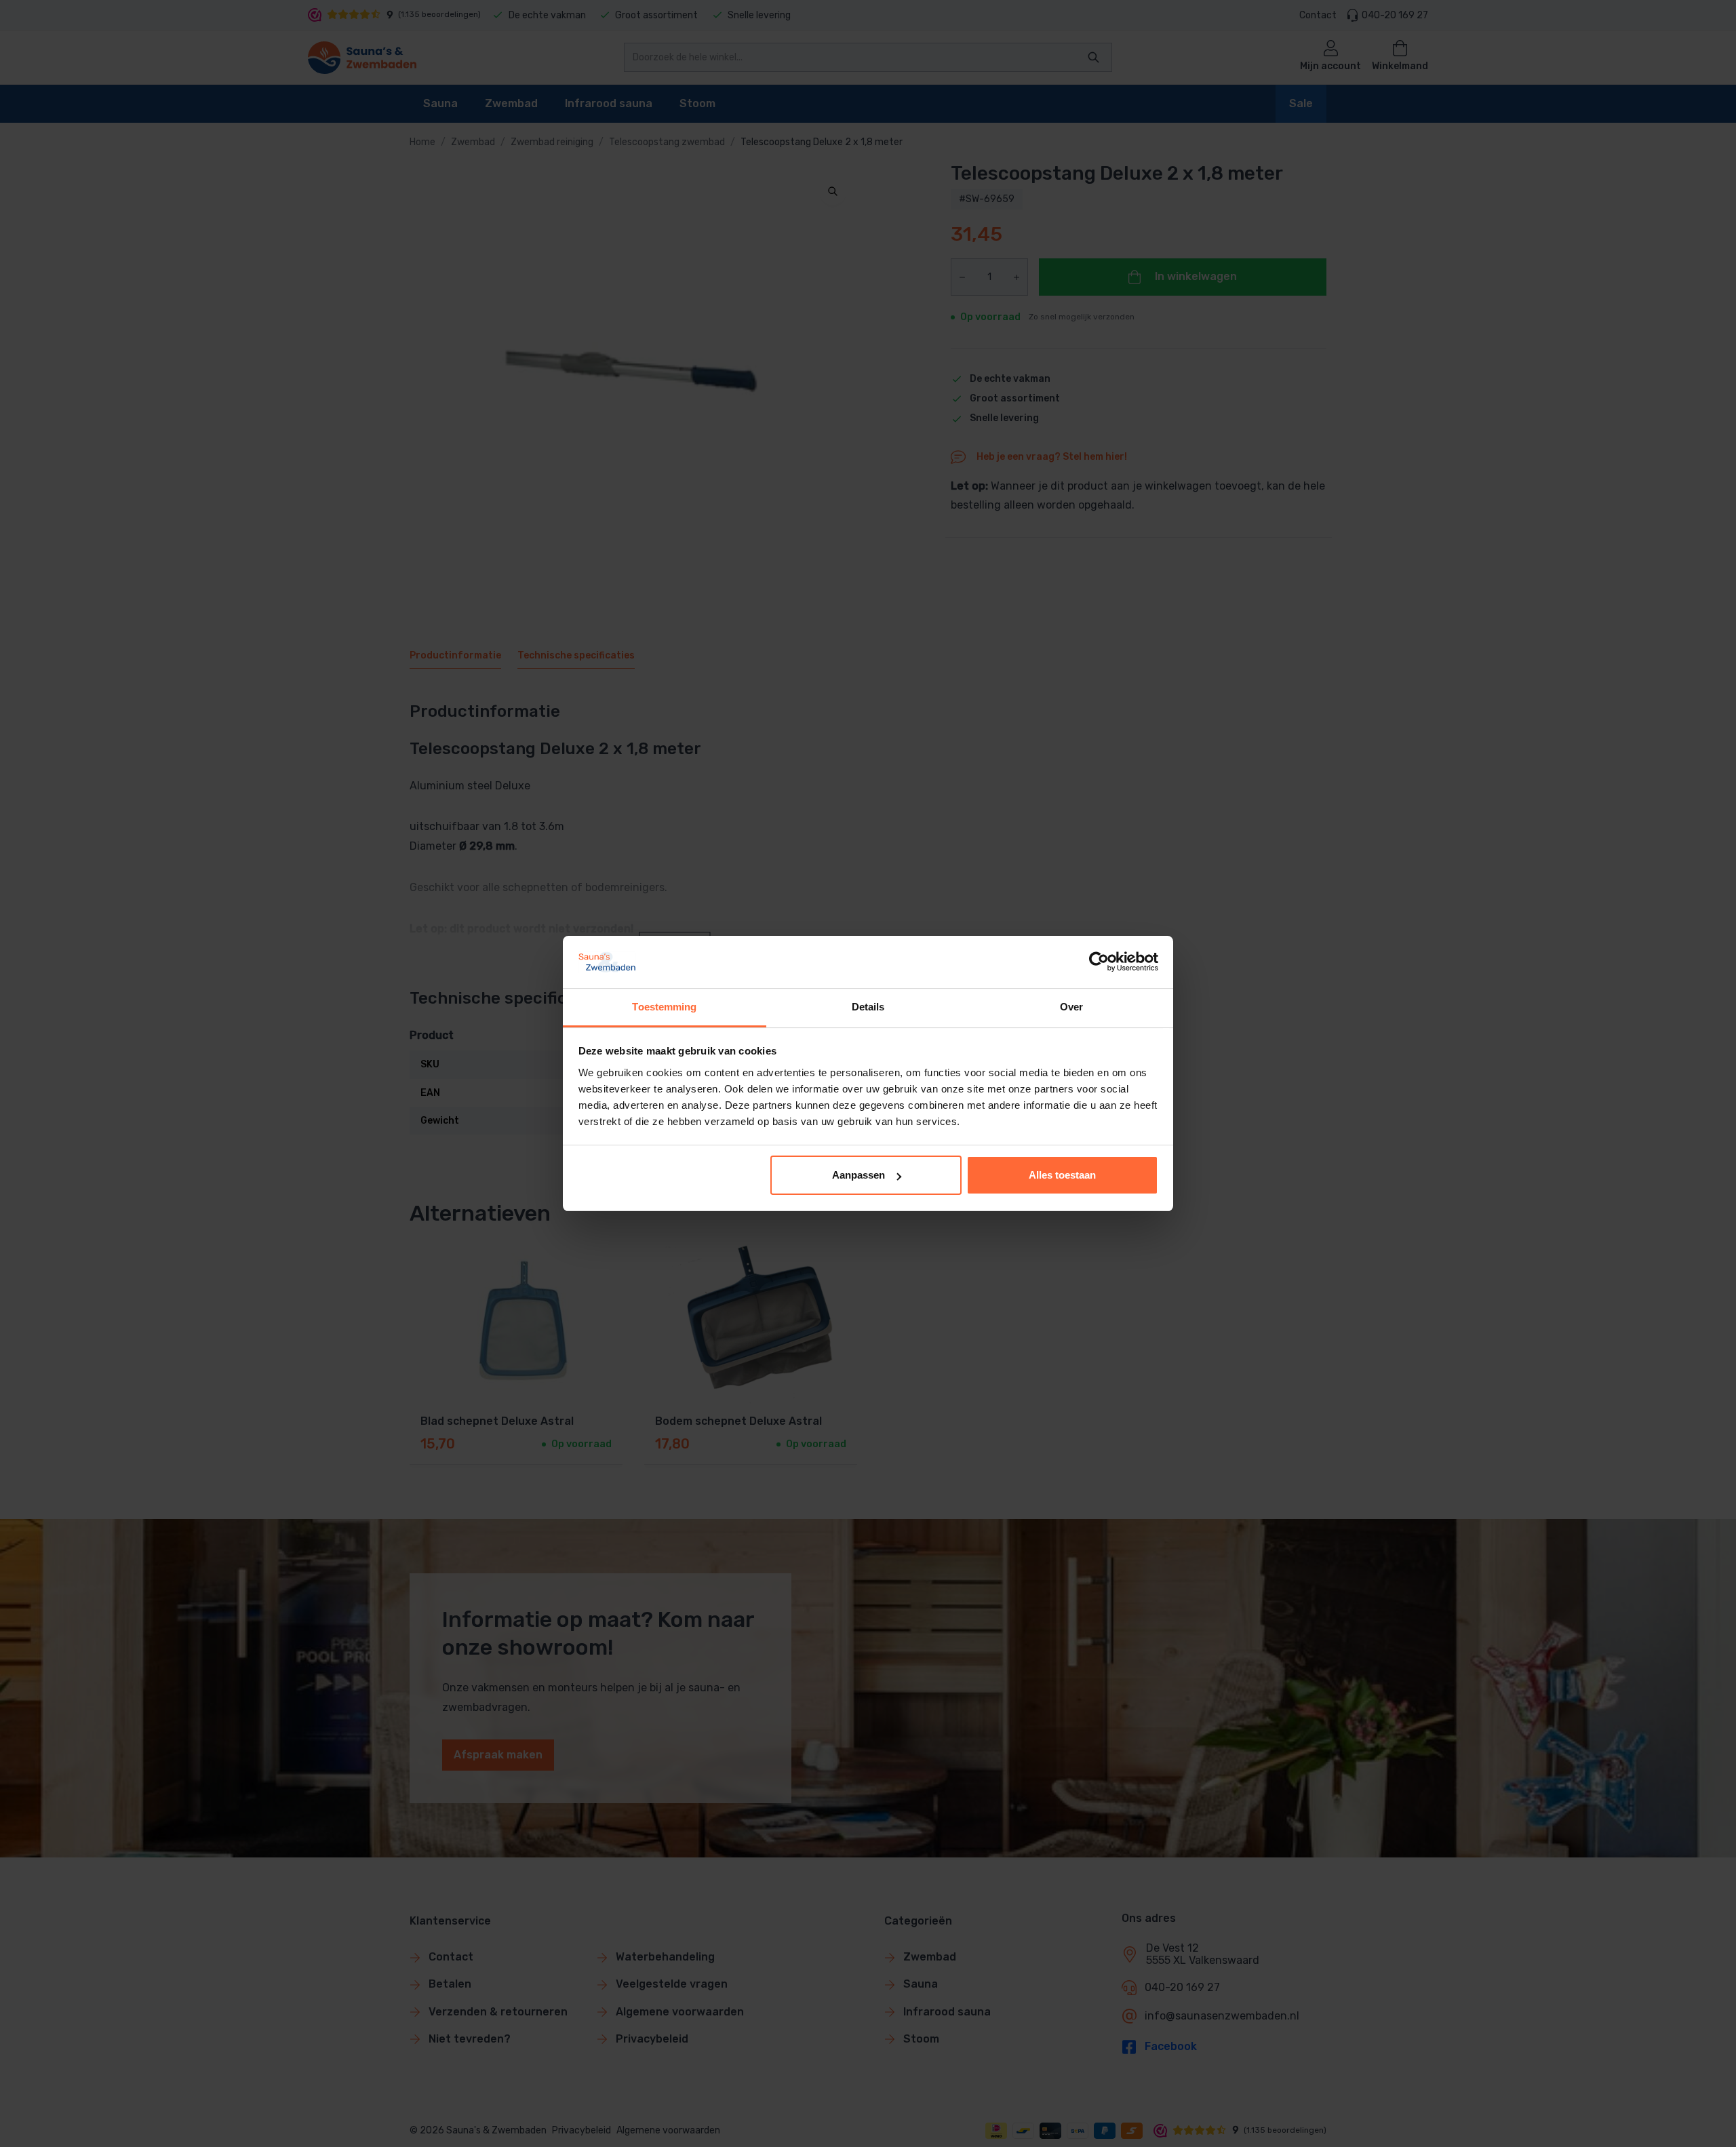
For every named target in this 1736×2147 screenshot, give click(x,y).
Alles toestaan (1062, 1175)
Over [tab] (1071, 1007)
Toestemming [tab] (664, 1007)
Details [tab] (868, 1007)
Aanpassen (859, 1175)
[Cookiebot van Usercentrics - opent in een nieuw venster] (1099, 962)
